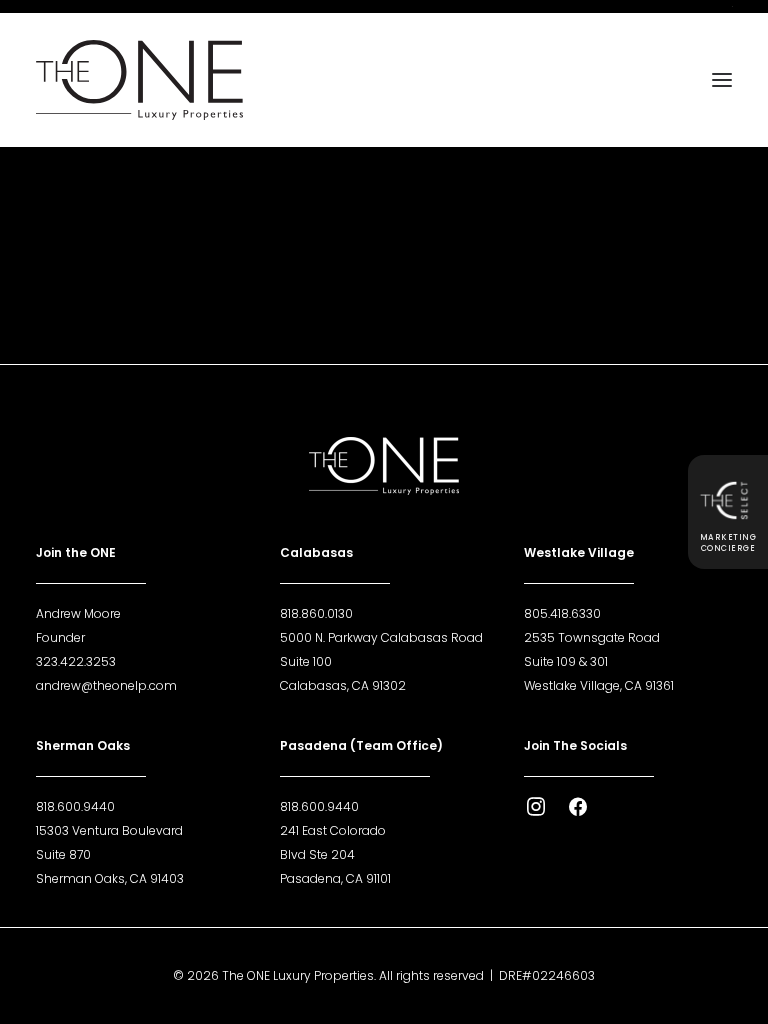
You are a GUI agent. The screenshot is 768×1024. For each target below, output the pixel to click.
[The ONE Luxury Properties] (139, 80)
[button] (722, 80)
